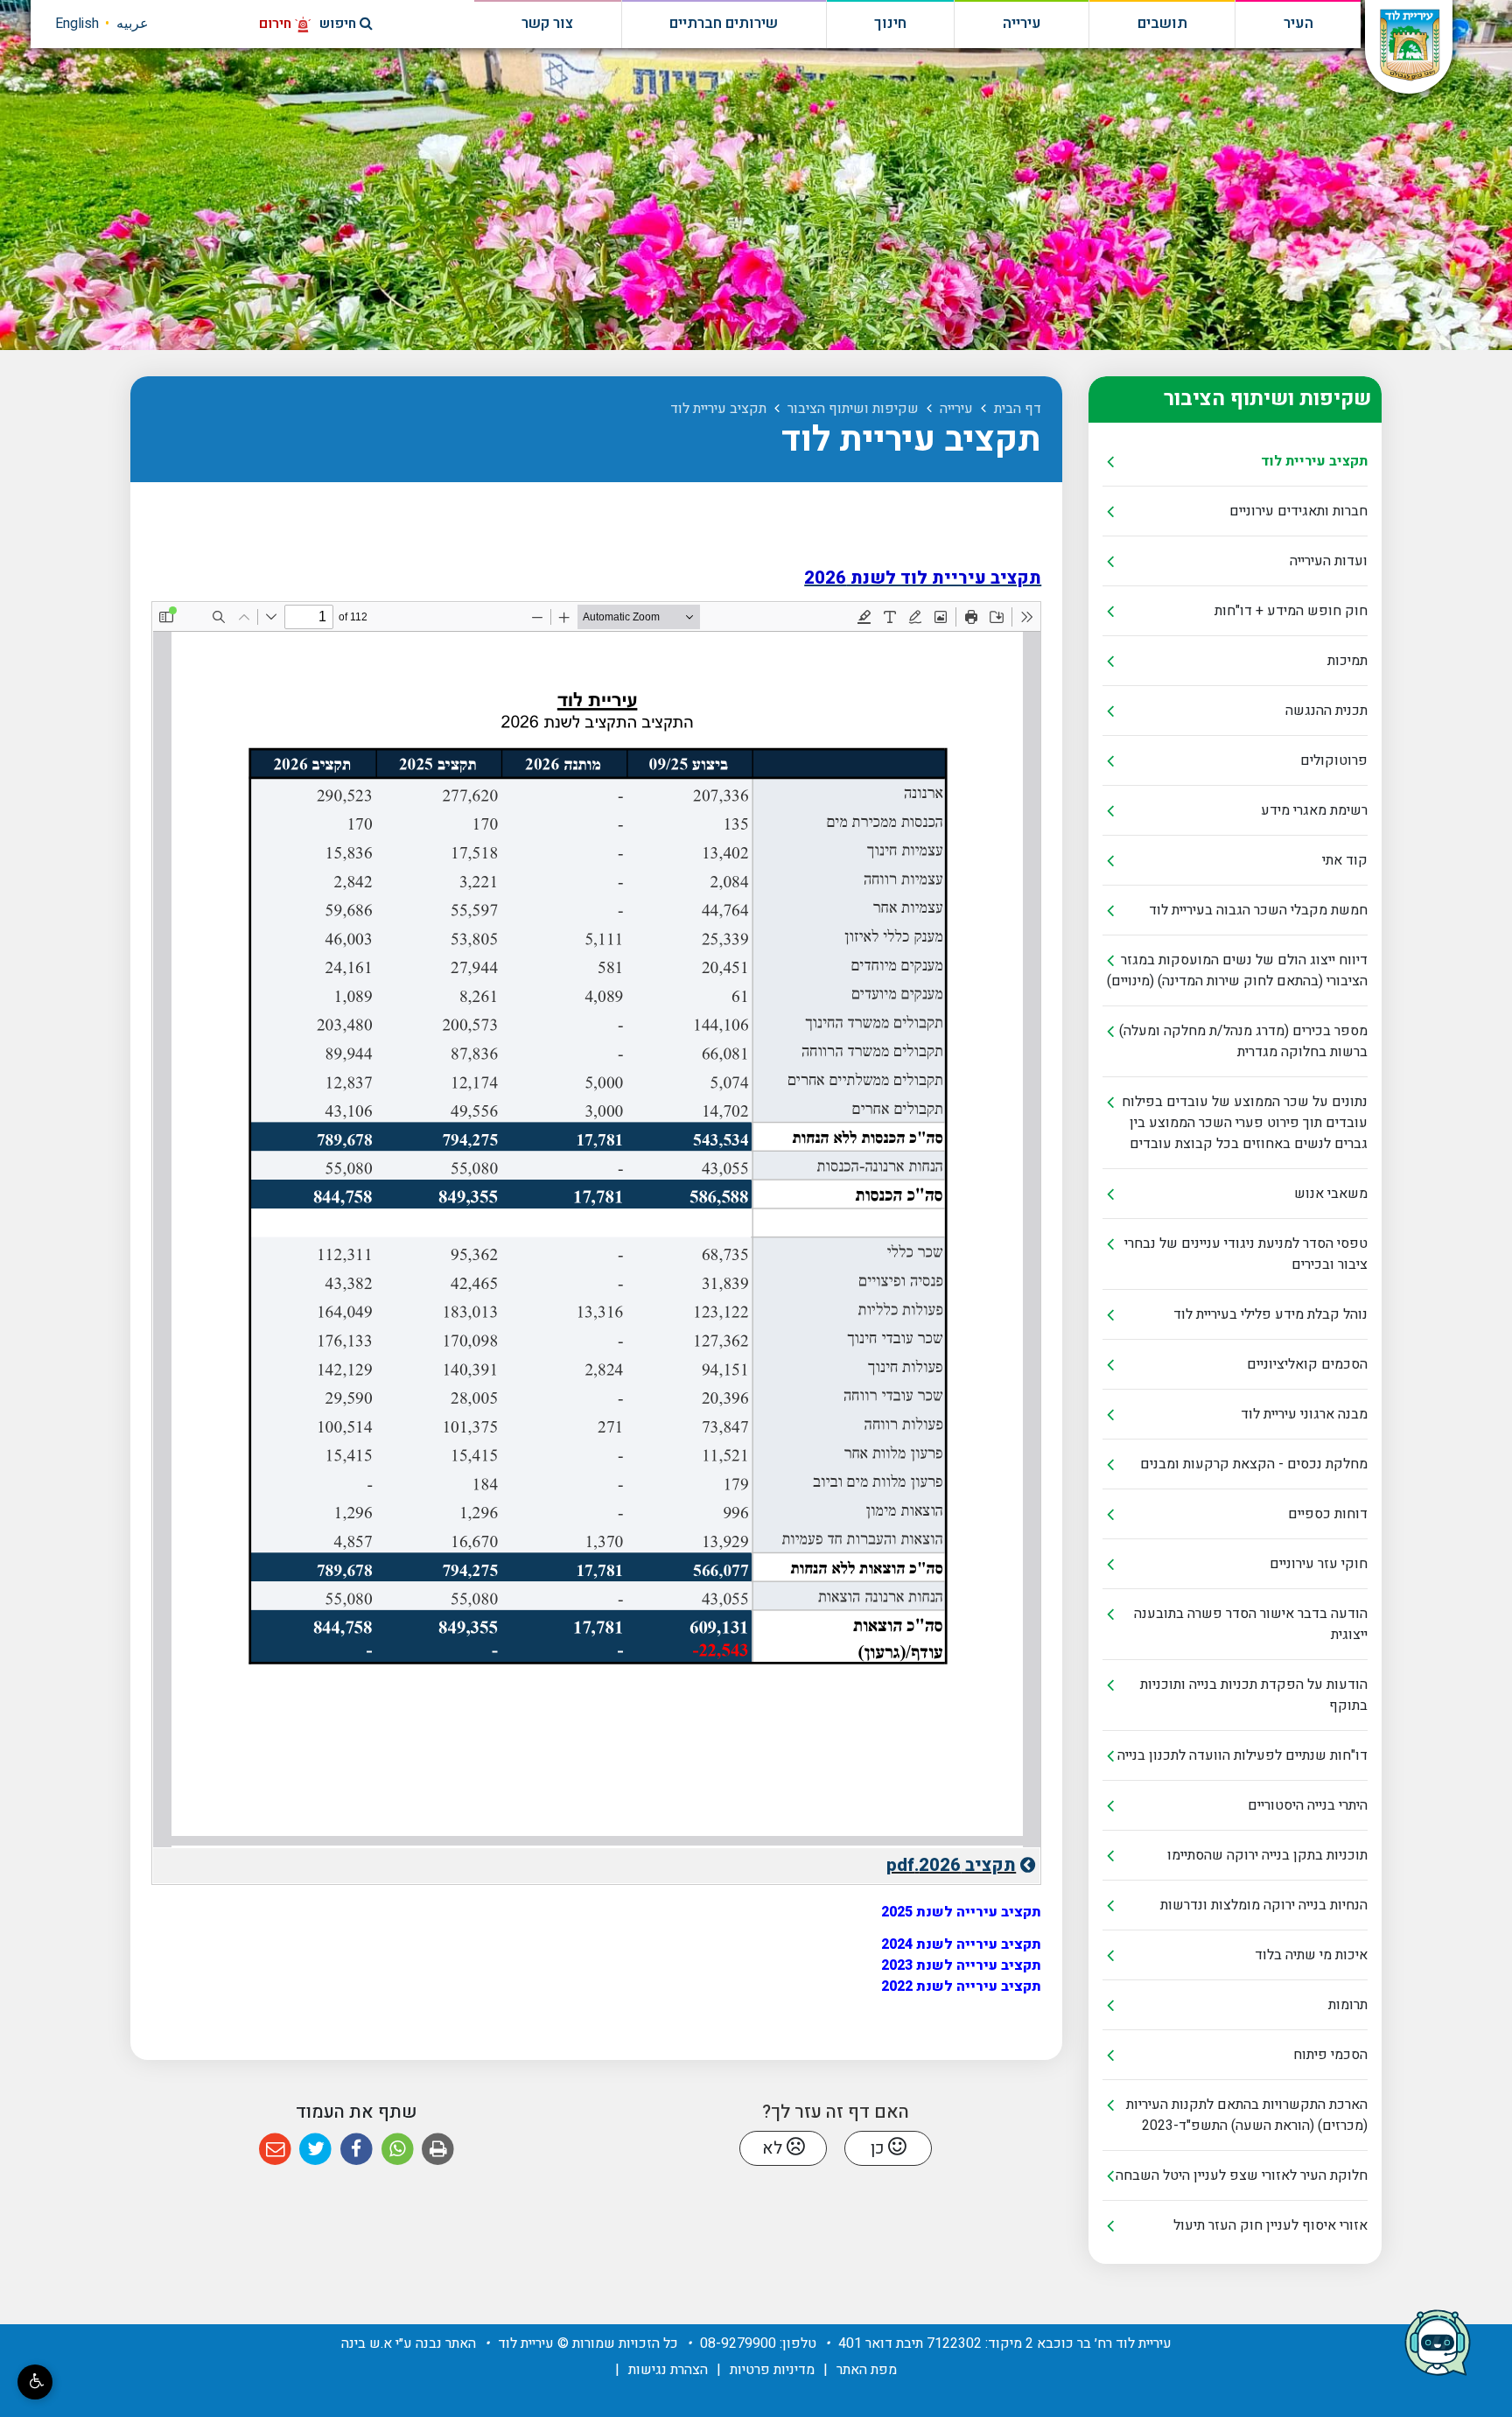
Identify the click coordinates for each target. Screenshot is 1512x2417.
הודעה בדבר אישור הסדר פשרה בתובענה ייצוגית (1251, 1624)
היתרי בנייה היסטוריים (1308, 1805)
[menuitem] (1235, 462)
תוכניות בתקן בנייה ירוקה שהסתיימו (1267, 1855)
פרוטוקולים (1334, 760)
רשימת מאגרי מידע (1314, 810)
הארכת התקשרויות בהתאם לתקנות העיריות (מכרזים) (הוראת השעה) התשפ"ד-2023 (1247, 2115)
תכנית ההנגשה (1326, 711)
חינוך (890, 24)
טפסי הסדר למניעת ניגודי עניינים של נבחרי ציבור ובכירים (1246, 1254)
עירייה (1022, 24)
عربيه (133, 24)
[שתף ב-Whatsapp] (398, 2150)
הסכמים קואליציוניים (1307, 1364)
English (77, 24)
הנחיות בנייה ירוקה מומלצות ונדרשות (1264, 1905)
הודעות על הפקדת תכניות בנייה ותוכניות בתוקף (1254, 1695)
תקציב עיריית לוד (1314, 461)
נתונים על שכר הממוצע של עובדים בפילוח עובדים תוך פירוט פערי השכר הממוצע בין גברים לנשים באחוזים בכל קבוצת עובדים (1245, 1123)
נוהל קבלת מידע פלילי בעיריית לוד (1270, 1314)
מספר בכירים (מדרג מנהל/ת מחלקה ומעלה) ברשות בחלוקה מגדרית (1243, 1041)
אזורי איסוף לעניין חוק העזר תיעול (1270, 2225)
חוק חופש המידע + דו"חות (1291, 611)
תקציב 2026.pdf (885, 1863)
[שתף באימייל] (275, 2150)
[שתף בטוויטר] (316, 2150)
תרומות (1348, 2005)
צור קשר (547, 24)
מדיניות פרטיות (772, 2370)
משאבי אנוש (1331, 1194)
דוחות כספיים (1328, 1514)
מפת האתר (867, 2370)
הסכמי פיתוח (1330, 2055)
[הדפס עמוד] (438, 2150)
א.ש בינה (367, 2343)
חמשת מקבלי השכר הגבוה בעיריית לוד (1258, 910)
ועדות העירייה (1329, 561)
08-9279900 (738, 2343)
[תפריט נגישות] (35, 2382)
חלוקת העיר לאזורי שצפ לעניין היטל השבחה (1242, 2175)
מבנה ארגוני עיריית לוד (1304, 1414)
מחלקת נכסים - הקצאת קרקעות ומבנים (1254, 1464)
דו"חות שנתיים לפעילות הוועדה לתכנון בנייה (1242, 1755)
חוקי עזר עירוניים (1319, 1564)
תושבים (1162, 24)
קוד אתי (1345, 860)
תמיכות (1347, 661)
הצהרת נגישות (668, 2370)
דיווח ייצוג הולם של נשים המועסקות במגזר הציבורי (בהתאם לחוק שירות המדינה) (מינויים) (1237, 970)
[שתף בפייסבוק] (357, 2150)
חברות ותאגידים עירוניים (1298, 511)
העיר (1298, 24)
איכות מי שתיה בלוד (1311, 1955)
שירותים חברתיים (724, 24)
